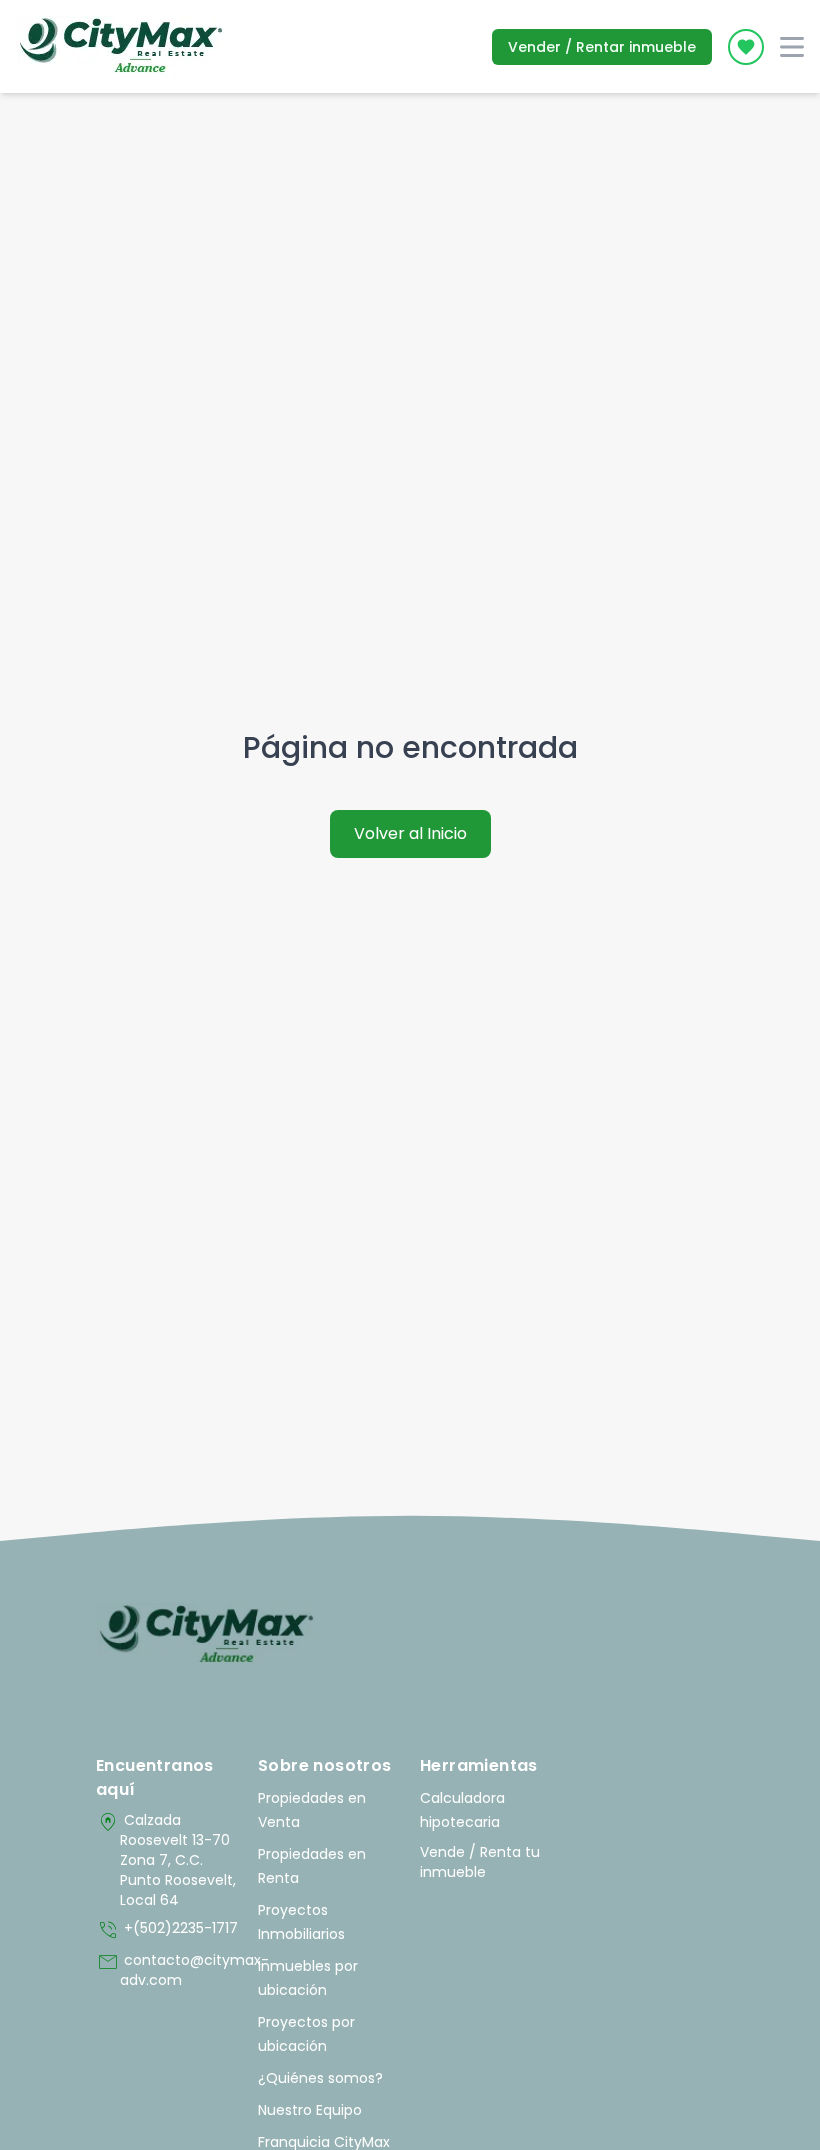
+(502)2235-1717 (167, 1930)
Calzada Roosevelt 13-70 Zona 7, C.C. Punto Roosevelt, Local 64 (166, 1860)
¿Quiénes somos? (320, 2078)
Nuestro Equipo (310, 2110)
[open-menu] (792, 47)
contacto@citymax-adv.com (167, 1970)
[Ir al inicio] (206, 1635)
